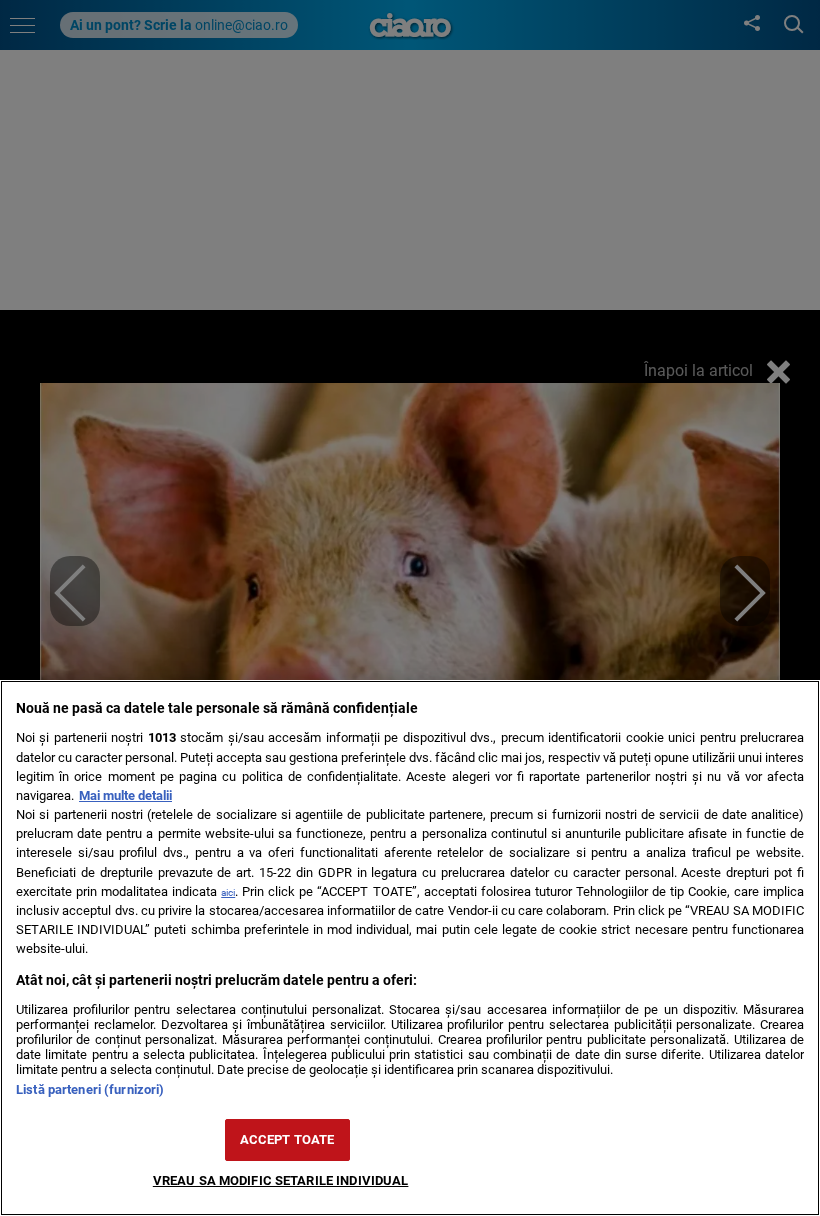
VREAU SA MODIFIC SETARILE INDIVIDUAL (281, 1180)
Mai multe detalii (125, 795)
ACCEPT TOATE (287, 1139)
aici (228, 892)
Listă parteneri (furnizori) (90, 1089)
